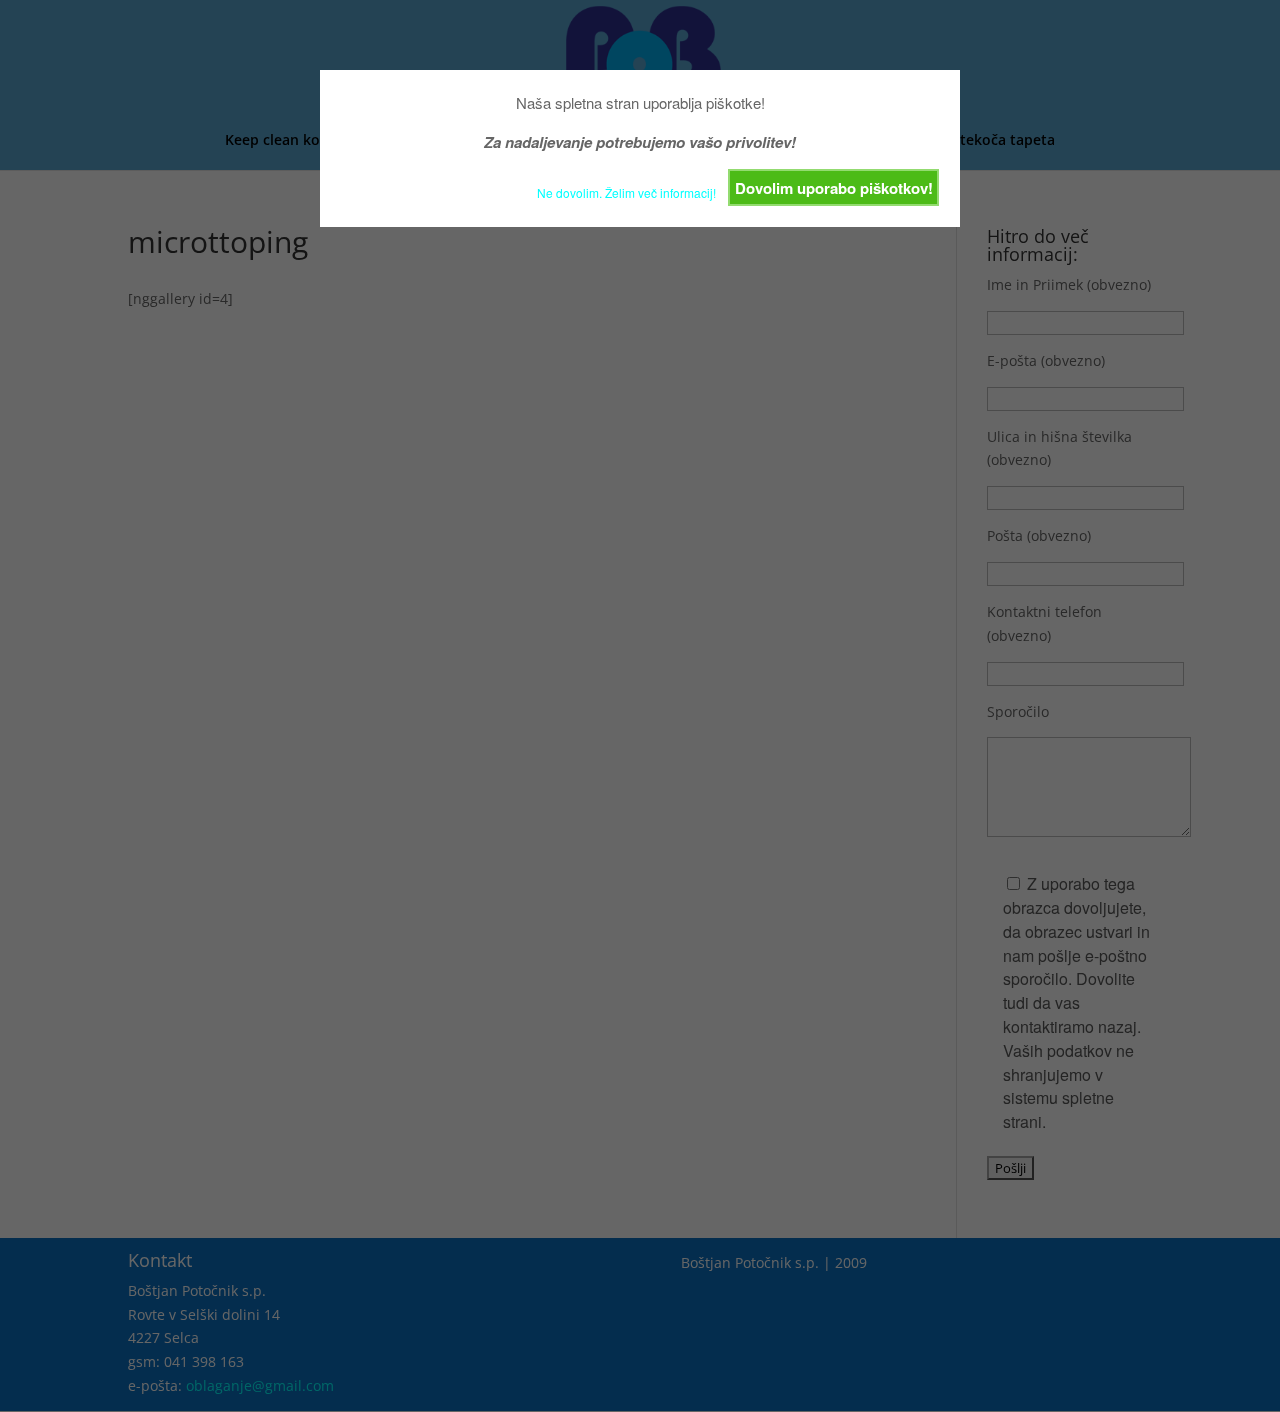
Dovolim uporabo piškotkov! (834, 188)
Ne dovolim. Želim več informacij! (626, 192)
